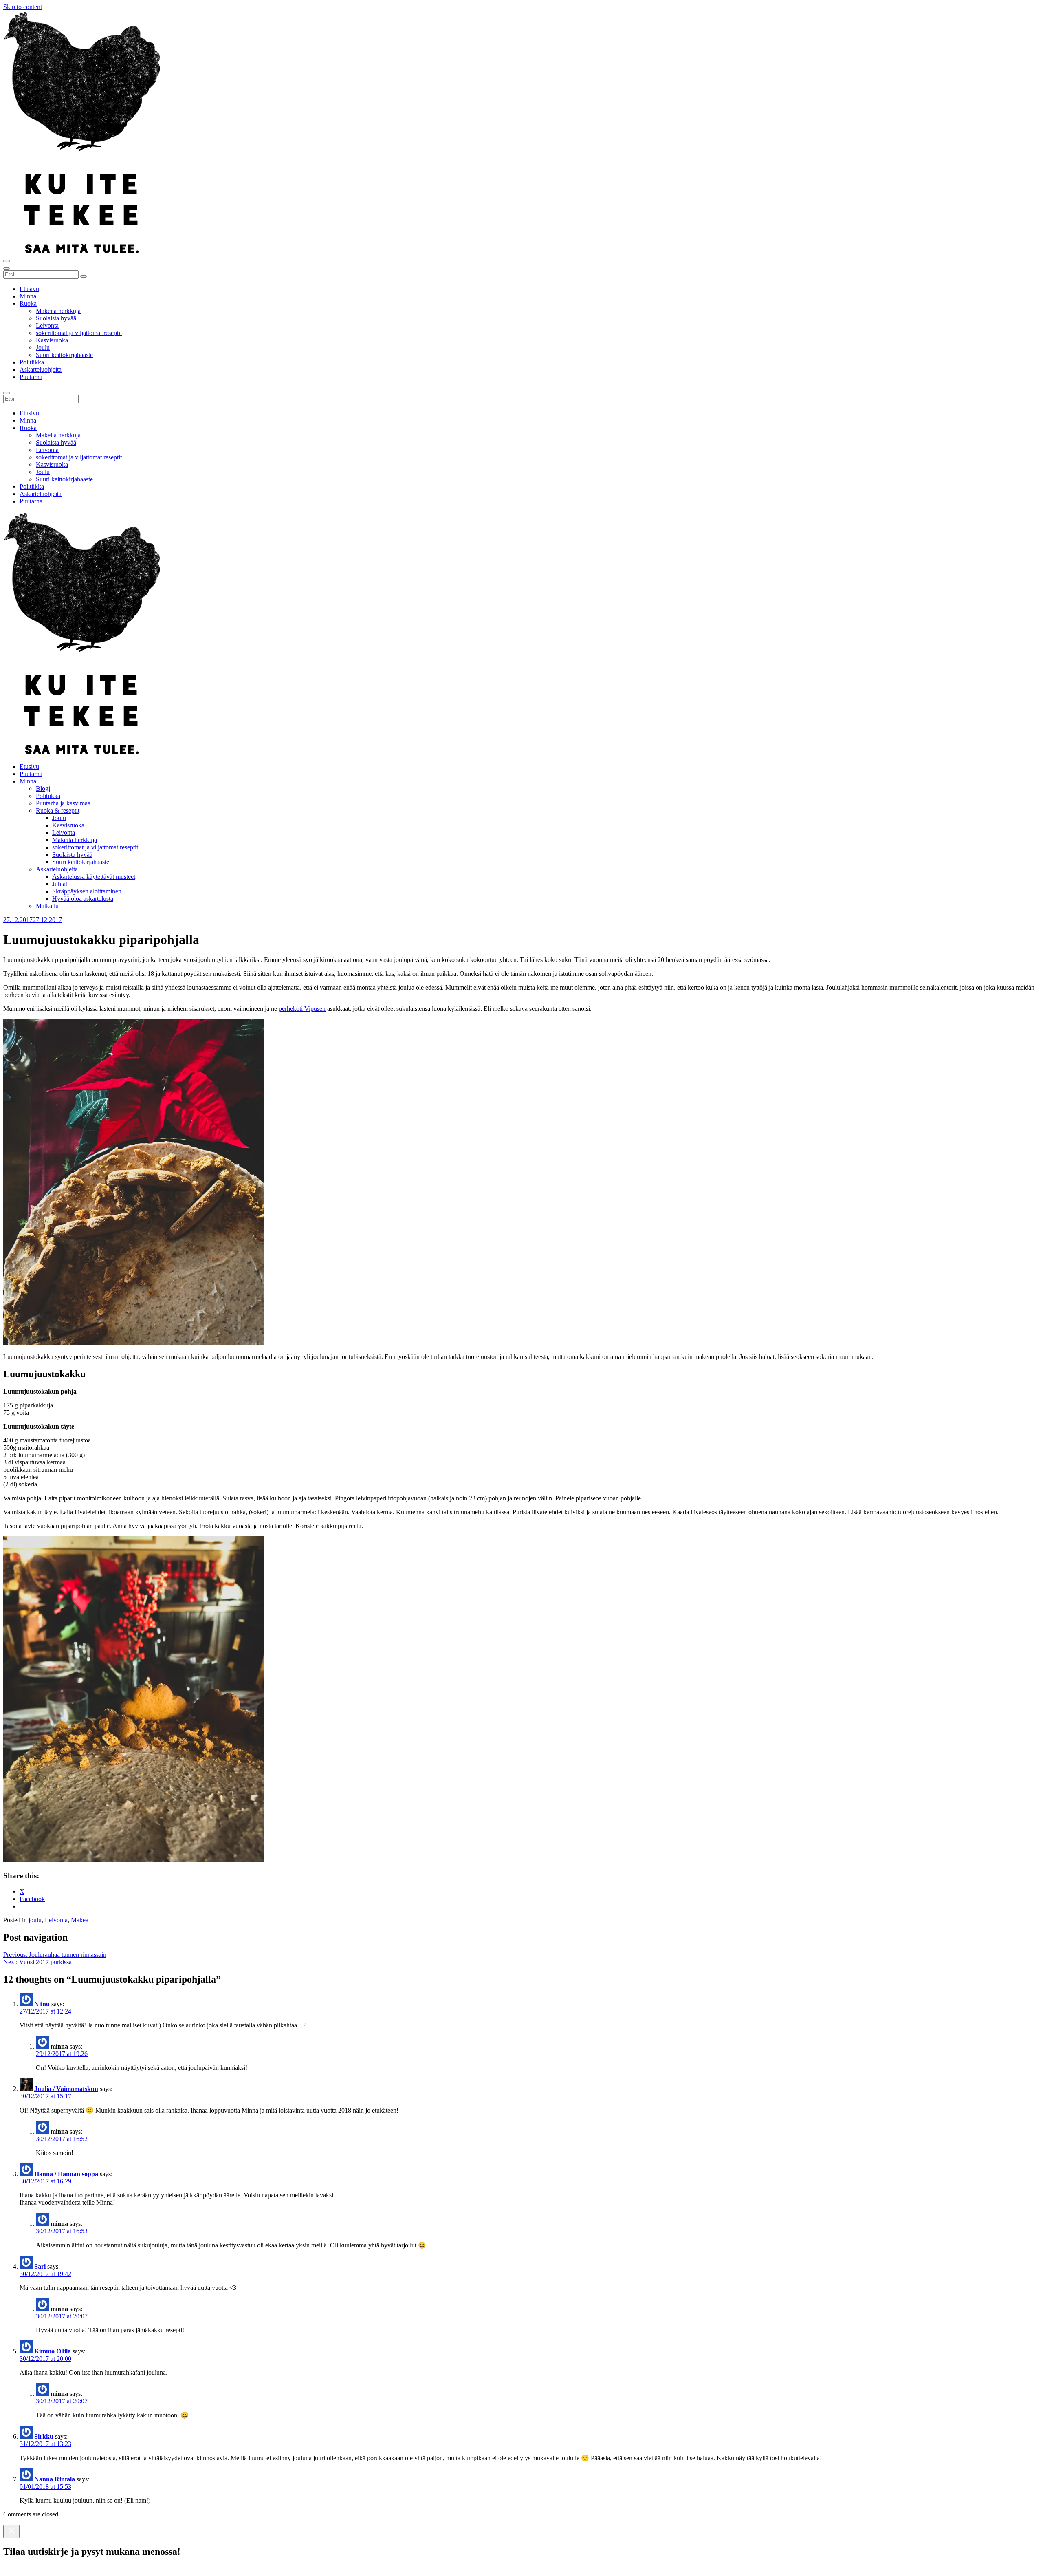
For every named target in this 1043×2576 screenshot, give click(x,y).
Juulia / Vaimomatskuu (66, 2089)
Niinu (42, 2004)
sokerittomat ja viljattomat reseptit (79, 333)
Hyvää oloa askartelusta (83, 899)
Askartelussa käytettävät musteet (94, 877)
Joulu (43, 347)
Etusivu (29, 289)
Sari (40, 2266)
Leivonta (47, 325)
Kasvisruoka (52, 340)
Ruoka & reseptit (58, 811)
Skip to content (23, 7)
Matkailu (47, 906)
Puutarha (31, 377)
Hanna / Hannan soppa (66, 2174)
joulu (35, 1920)
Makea (80, 1920)
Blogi (43, 788)
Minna (28, 296)
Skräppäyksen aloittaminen (87, 891)
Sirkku (44, 2436)
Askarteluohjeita (41, 369)
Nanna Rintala (55, 2479)
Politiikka (32, 362)
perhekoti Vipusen (302, 1009)
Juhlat (60, 884)
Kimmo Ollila (53, 2351)
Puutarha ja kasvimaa (63, 803)
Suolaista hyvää (56, 318)
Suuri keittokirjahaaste (64, 355)
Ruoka (28, 303)
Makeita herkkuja (58, 311)
